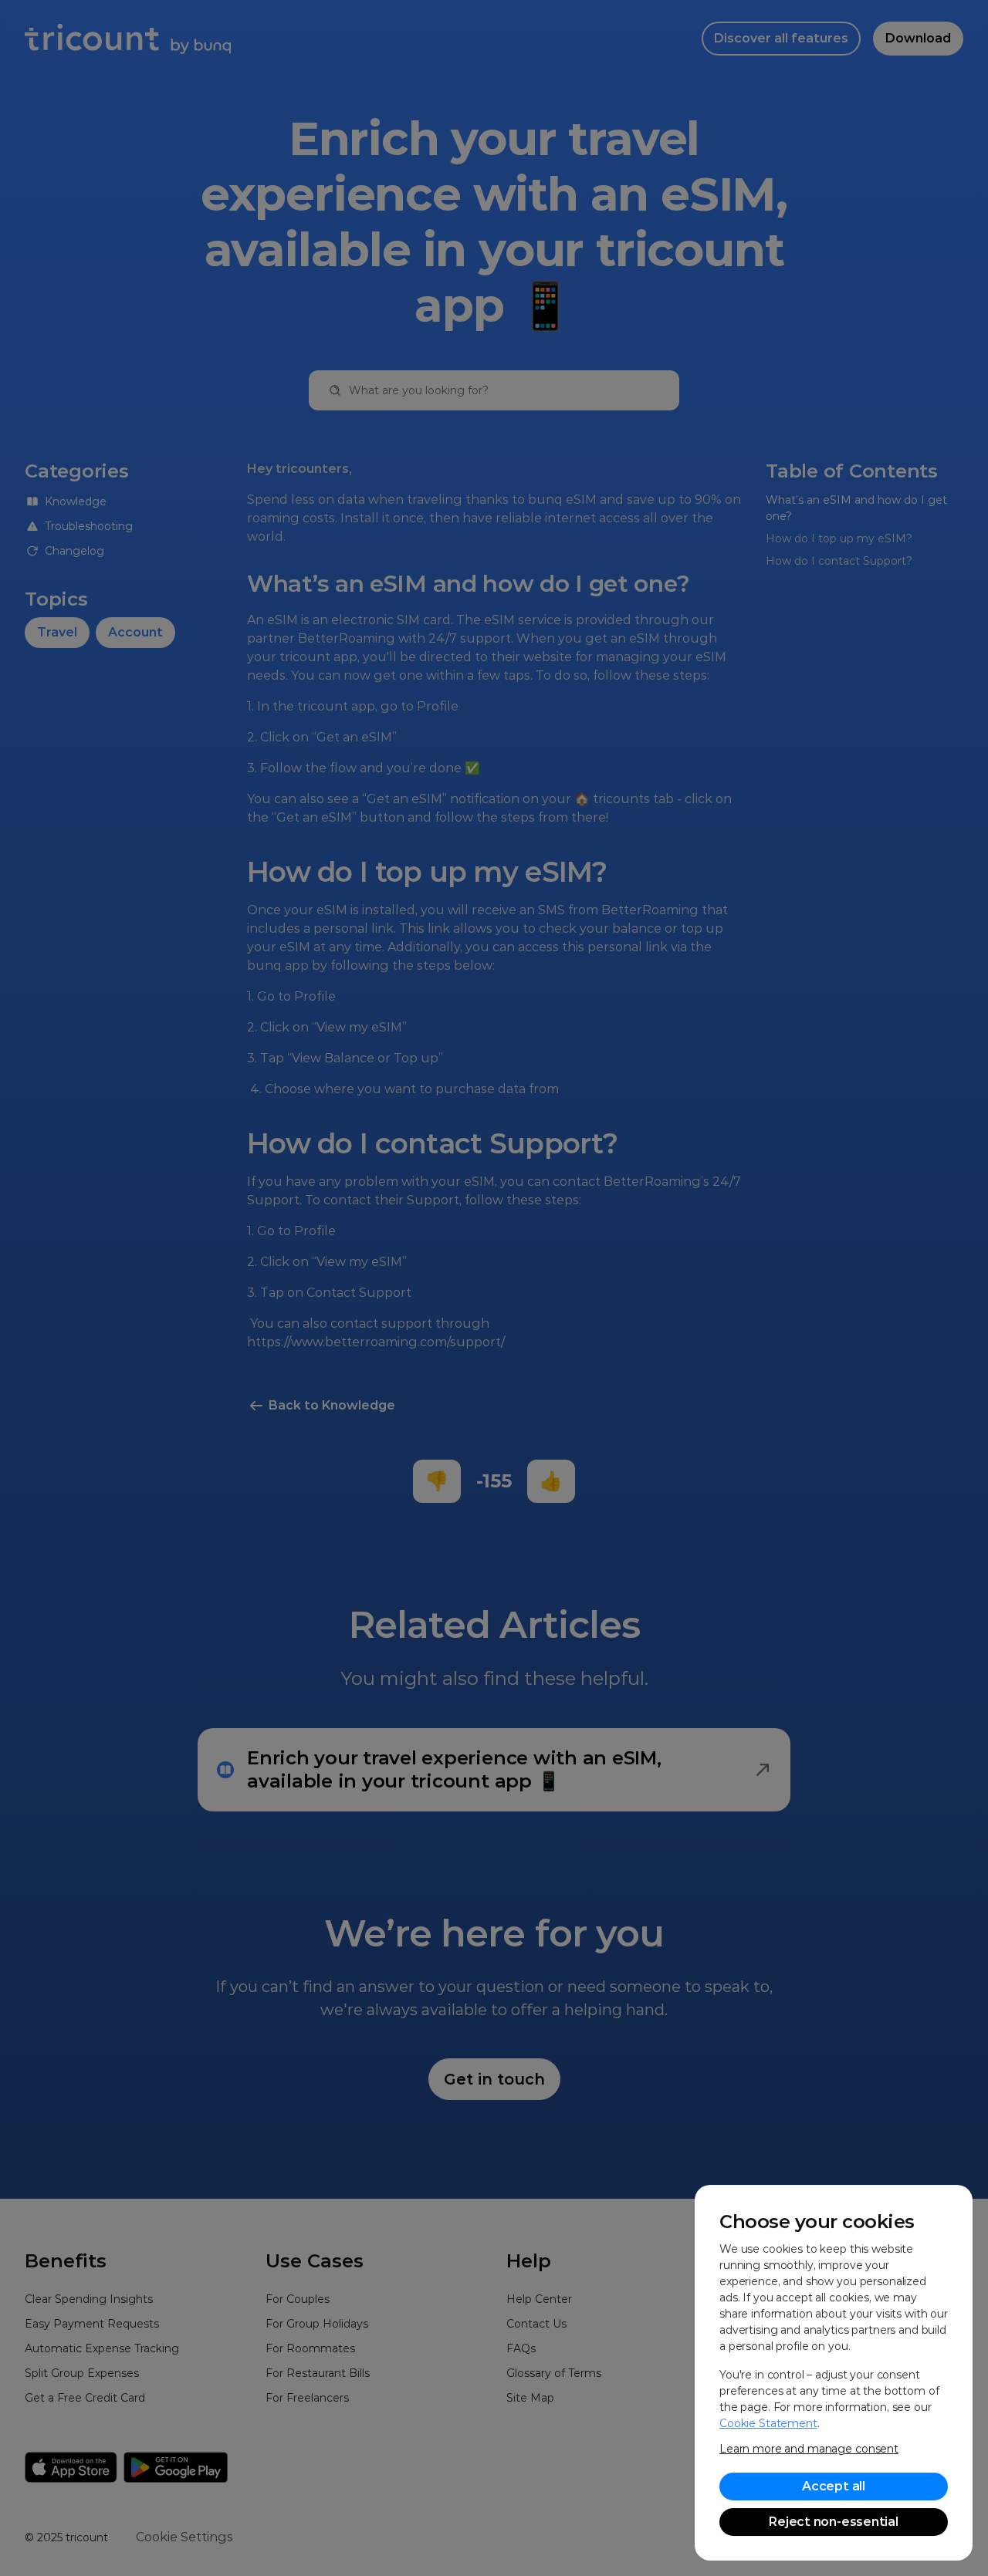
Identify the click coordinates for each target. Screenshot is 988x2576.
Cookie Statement (768, 2423)
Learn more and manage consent (809, 2449)
